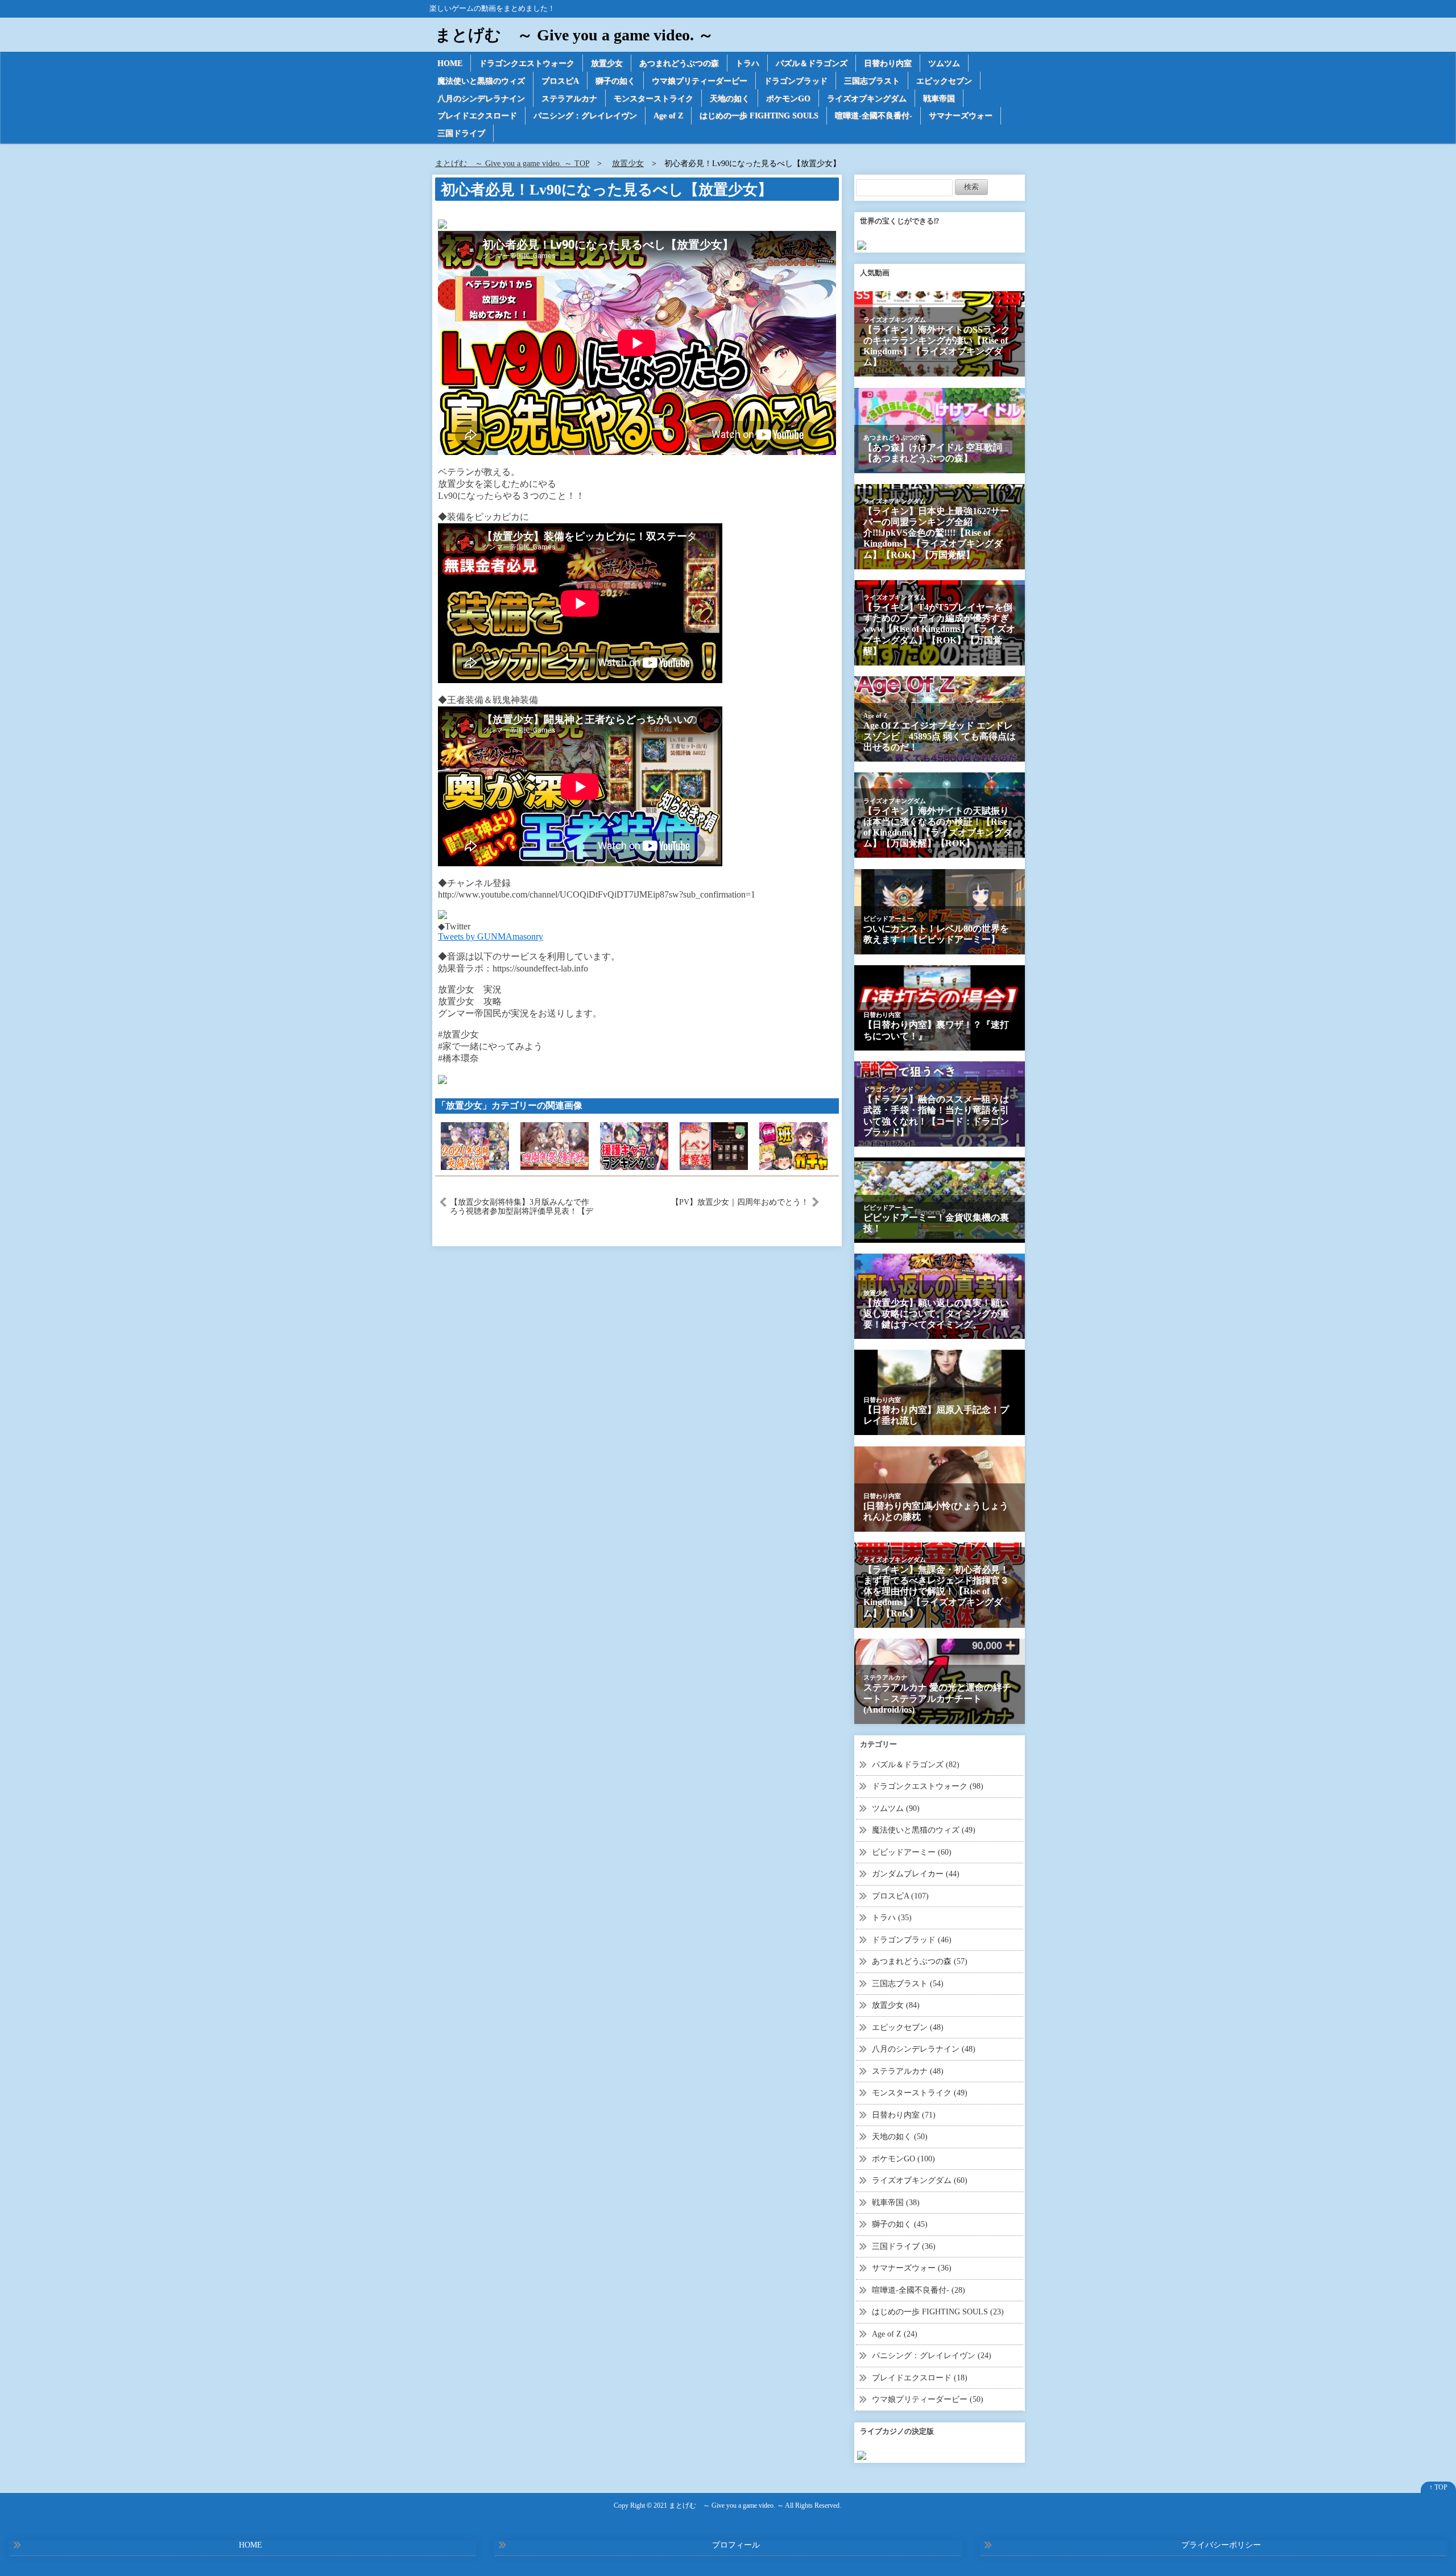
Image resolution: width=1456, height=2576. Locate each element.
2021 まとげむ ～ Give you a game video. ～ (719, 2506)
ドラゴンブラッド (796, 81)
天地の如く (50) (900, 2137)
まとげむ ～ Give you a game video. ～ (574, 35)
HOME (450, 63)
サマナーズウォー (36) (912, 2268)
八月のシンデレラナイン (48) (924, 2049)
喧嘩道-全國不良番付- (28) (919, 2290)
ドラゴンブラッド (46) (912, 1940)
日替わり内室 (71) (904, 2115)
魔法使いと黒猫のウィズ (481, 81)
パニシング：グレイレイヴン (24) (932, 2356)
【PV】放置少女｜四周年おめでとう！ (740, 1202)
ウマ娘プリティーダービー (700, 81)
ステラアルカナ (569, 99)
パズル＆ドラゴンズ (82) (916, 1765)
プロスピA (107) (900, 1896)
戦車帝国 (939, 99)
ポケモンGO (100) (903, 2159)
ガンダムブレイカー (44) (916, 1874)
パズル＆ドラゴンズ (812, 63)
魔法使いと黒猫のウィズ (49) (924, 1830)
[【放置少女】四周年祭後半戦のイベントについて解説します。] (555, 1145)
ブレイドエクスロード (477, 116)
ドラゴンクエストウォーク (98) (928, 1786)
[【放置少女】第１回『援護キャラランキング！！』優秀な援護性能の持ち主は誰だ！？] (634, 1145)
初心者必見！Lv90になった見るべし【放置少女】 (607, 190)
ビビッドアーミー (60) (912, 1852)
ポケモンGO (788, 99)
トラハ (747, 63)
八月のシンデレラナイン (481, 99)
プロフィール (736, 2545)
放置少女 (607, 63)
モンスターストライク (653, 99)
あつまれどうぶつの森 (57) (920, 1961)
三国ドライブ (461, 133)
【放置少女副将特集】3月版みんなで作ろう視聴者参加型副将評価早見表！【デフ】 (522, 1206)
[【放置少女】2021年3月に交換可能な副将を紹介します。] (475, 1145)
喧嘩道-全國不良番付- (874, 116)
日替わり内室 (888, 63)
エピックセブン (944, 81)
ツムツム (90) (896, 1808)
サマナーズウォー (961, 116)
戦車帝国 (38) (896, 2203)
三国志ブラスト (872, 81)
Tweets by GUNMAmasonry (491, 936)
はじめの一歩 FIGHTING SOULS (759, 116)
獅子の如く (615, 81)
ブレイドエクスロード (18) (920, 2378)
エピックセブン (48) (908, 2027)
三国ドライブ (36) (904, 2246)
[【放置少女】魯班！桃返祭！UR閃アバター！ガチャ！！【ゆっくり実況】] (793, 1145)
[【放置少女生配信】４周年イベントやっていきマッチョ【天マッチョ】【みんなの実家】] (714, 1145)
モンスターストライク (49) (920, 2093)
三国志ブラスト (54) (908, 1984)
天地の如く (730, 99)
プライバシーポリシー (1221, 2545)
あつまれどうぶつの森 (679, 63)
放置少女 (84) (896, 2005)
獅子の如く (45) (900, 2224)
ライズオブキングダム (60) (920, 2180)
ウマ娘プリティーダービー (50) (928, 2399)
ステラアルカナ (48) (908, 2071)
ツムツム (944, 63)
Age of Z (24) (895, 2334)
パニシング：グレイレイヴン (585, 116)
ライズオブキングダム (867, 99)
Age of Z (668, 116)
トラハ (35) (892, 1918)
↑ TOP (1438, 2487)
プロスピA (560, 81)
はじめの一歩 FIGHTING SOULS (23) (938, 2312)
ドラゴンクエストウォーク (527, 63)
